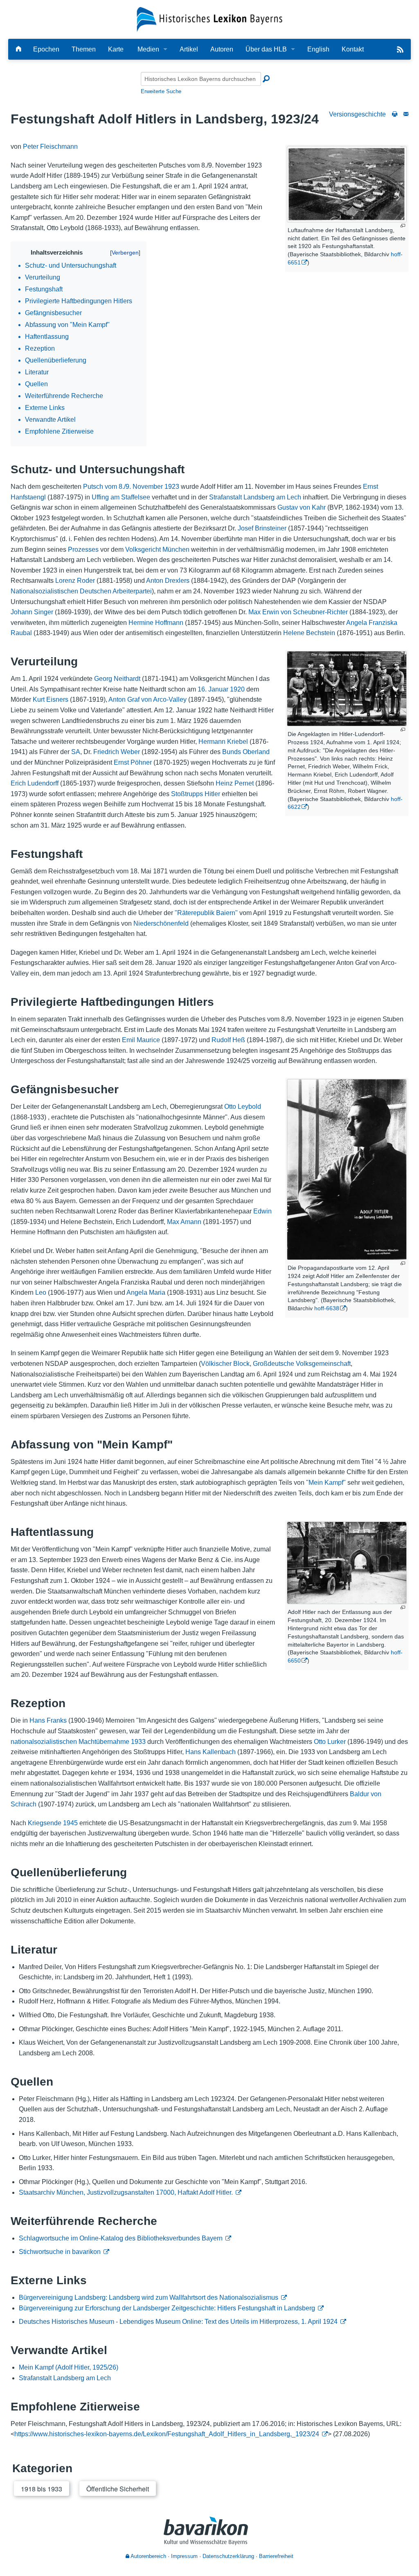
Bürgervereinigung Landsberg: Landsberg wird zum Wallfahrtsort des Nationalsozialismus (149, 2297)
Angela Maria (146, 1292)
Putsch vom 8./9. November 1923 (131, 487)
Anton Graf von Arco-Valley (148, 699)
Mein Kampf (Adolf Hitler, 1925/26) (69, 2367)
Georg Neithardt (117, 679)
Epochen (46, 49)
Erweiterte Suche (161, 91)
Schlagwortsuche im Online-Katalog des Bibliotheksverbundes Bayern (121, 2238)
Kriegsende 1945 (53, 1823)
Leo (41, 1292)
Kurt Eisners (51, 699)
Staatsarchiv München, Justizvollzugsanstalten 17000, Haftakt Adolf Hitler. (126, 2192)
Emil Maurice (141, 1040)
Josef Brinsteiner (262, 528)
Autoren (222, 49)
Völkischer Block (225, 1364)
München (176, 549)
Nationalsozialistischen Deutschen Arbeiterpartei (81, 591)
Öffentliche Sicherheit (118, 2489)
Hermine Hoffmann (156, 623)
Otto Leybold (243, 1107)
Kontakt (353, 49)
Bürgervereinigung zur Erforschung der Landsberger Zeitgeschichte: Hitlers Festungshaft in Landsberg (167, 2308)
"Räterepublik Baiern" (206, 913)
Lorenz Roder (75, 581)
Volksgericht (143, 549)
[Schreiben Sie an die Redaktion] (406, 114)
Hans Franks (48, 1720)
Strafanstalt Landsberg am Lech (255, 497)
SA (76, 752)
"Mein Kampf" (326, 1483)
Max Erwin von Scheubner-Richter (298, 612)
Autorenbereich (148, 2556)
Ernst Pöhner (133, 762)
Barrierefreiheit (276, 2556)
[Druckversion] (395, 114)
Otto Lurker (330, 1742)
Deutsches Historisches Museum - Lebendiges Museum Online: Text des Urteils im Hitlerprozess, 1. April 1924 (178, 2322)
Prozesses (83, 549)
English (318, 49)
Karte (116, 49)
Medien (148, 49)
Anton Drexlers (168, 581)
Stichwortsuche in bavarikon (60, 2252)
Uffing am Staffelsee (121, 497)
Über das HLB (266, 49)
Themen (84, 49)
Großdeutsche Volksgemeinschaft (302, 1364)
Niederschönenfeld (161, 923)
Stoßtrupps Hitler (196, 794)
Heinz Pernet (235, 783)
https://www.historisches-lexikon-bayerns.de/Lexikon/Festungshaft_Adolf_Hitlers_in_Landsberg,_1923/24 (167, 2434)
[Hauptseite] (18, 49)
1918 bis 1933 (42, 2489)
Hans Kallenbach (211, 1752)
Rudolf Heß (228, 1040)
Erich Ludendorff (35, 783)
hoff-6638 (327, 1308)
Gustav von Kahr (302, 507)
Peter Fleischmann (50, 147)
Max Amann (184, 1222)
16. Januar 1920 (221, 689)
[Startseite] (210, 19)
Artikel (189, 49)
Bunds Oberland (246, 752)
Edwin (262, 1211)
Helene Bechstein (309, 633)
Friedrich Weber (117, 752)
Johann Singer (32, 612)
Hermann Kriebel (223, 742)
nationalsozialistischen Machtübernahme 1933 (78, 1742)
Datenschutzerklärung (228, 2556)
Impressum (184, 2556)
